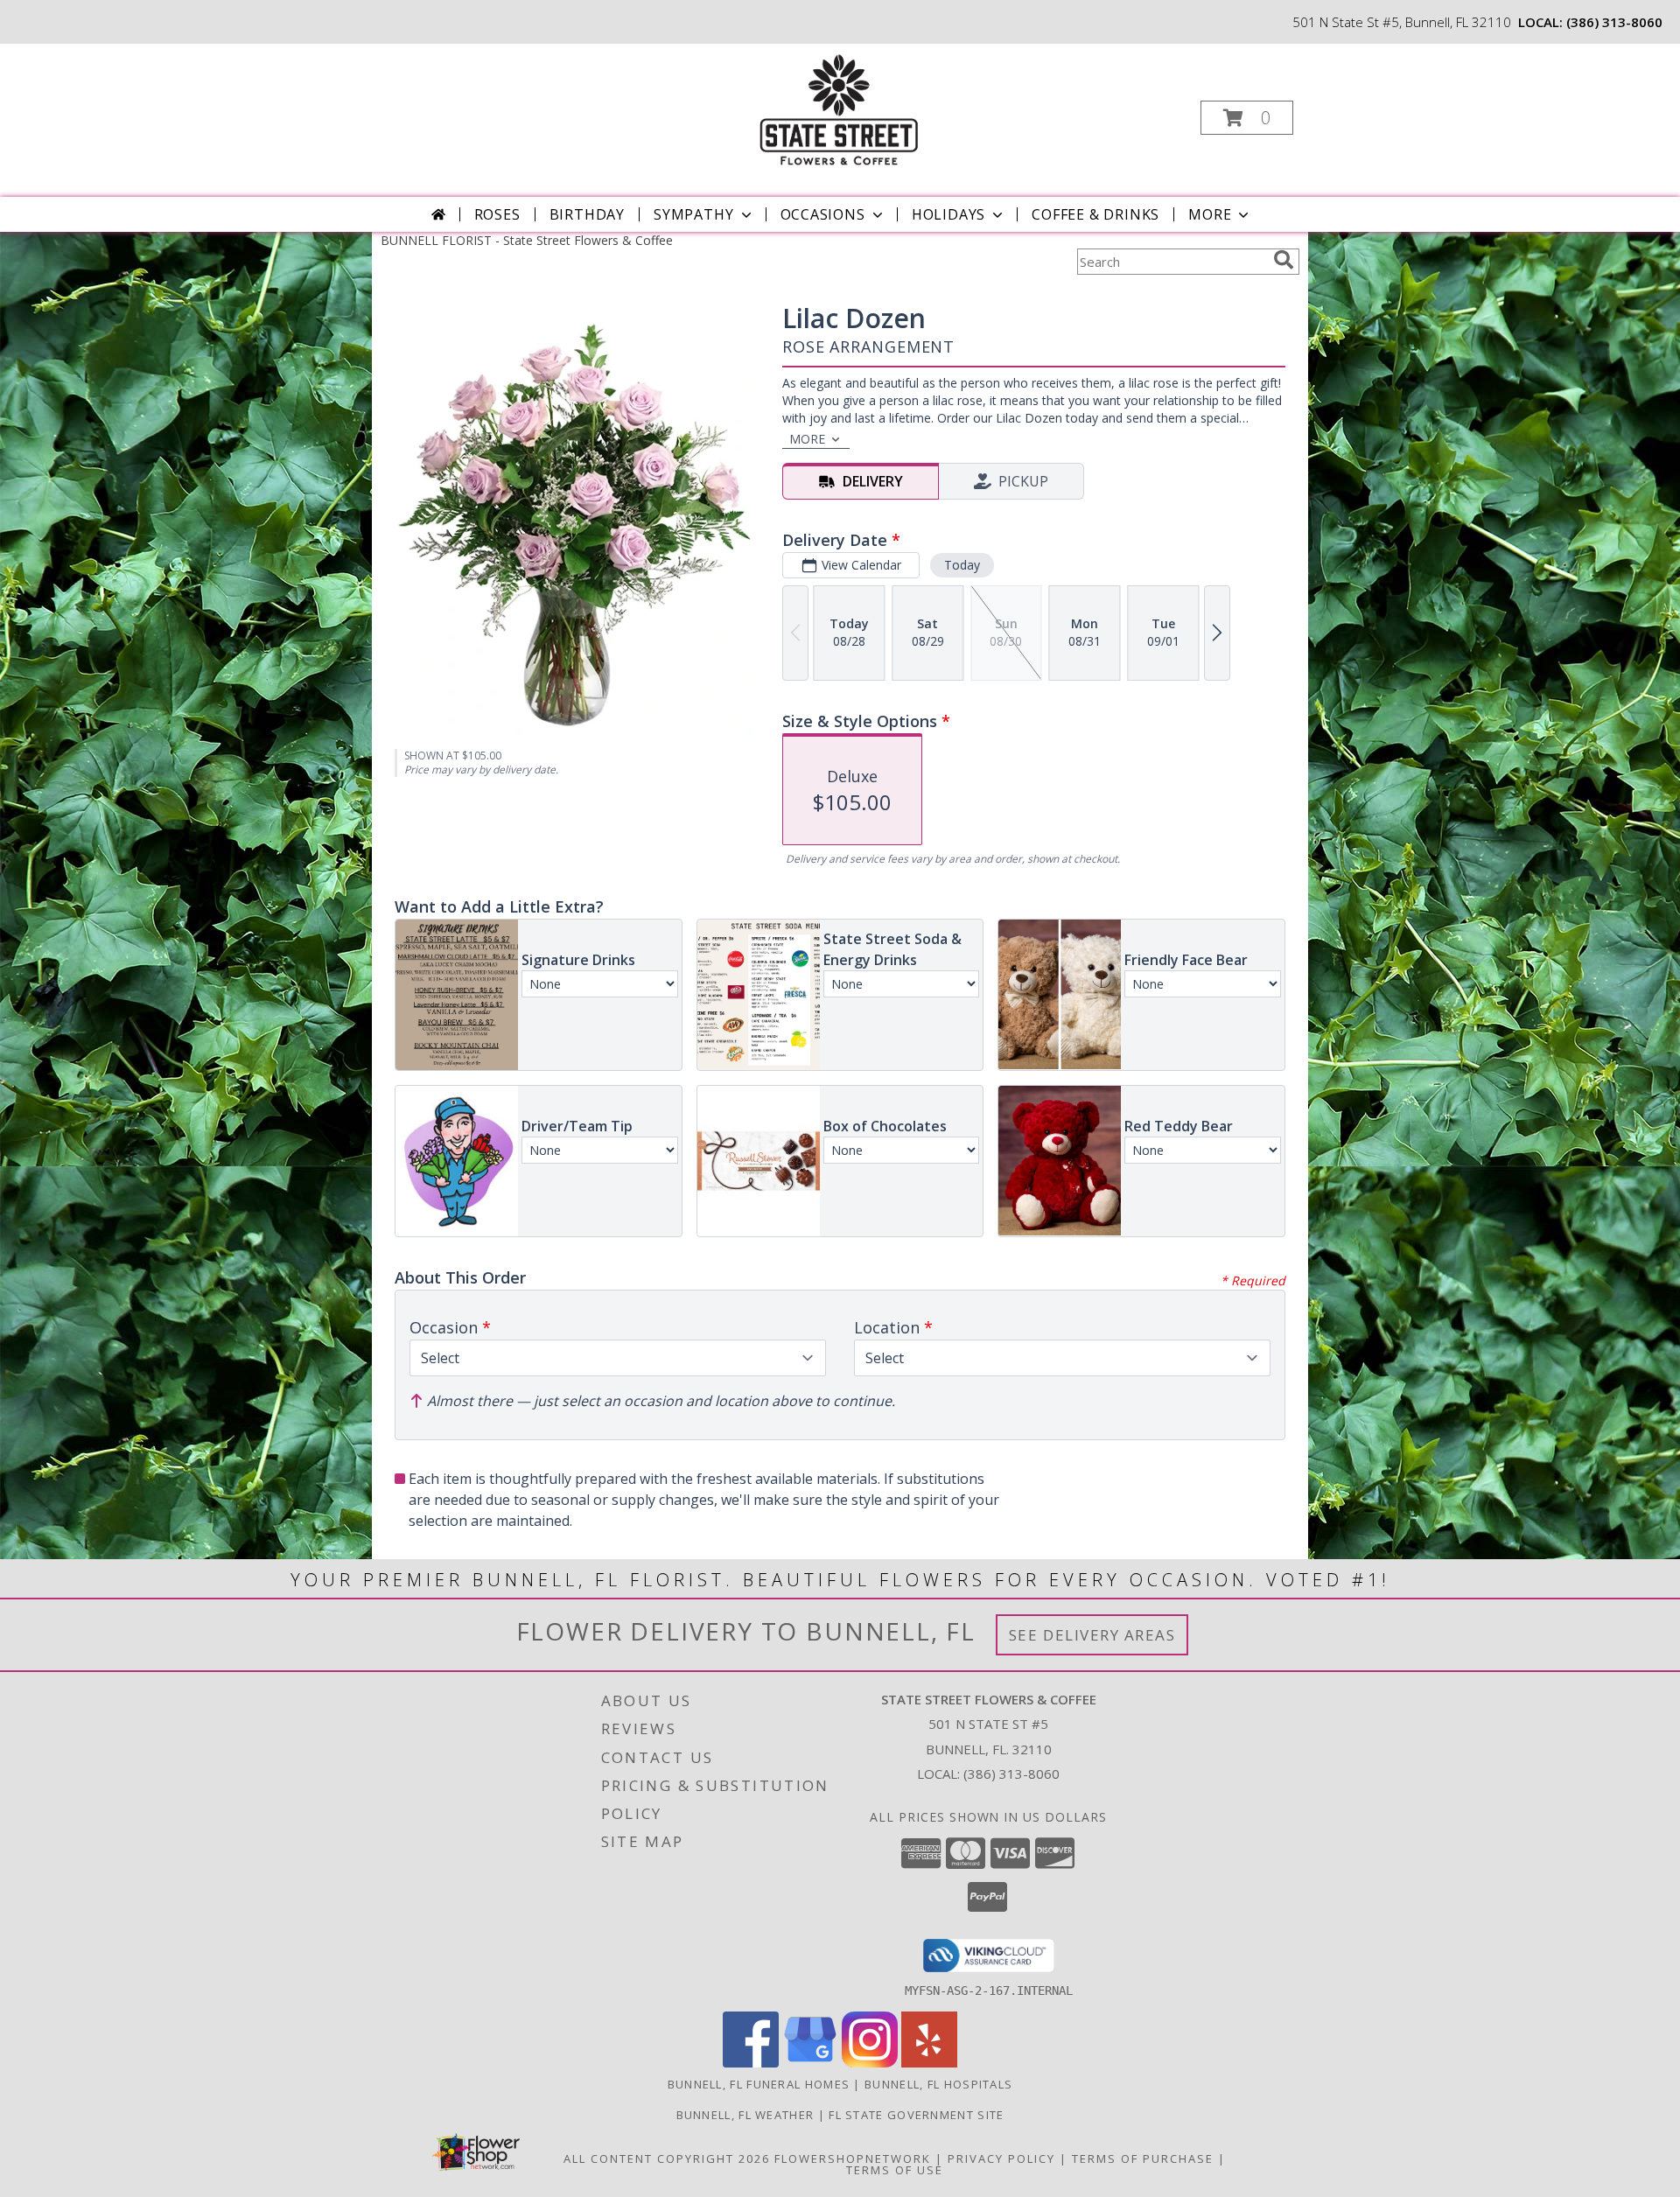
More (1210, 214)
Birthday (587, 214)
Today (962, 565)
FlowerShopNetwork (853, 2159)
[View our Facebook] (751, 2063)
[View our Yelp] (929, 2063)
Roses (497, 214)
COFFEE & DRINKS (1095, 214)
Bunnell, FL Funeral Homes (759, 2084)
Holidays (948, 214)
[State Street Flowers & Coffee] (838, 112)
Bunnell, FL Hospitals (938, 2084)
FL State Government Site (916, 2115)
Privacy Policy (1001, 2159)
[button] (1247, 118)
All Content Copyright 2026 (667, 2159)
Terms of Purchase (1143, 2159)
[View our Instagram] (870, 2063)
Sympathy (693, 214)
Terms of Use (895, 2170)
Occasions (823, 214)
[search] (1284, 260)
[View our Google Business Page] (810, 2063)
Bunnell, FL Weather (745, 2115)
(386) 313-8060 (1614, 22)
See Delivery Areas (1092, 1635)
